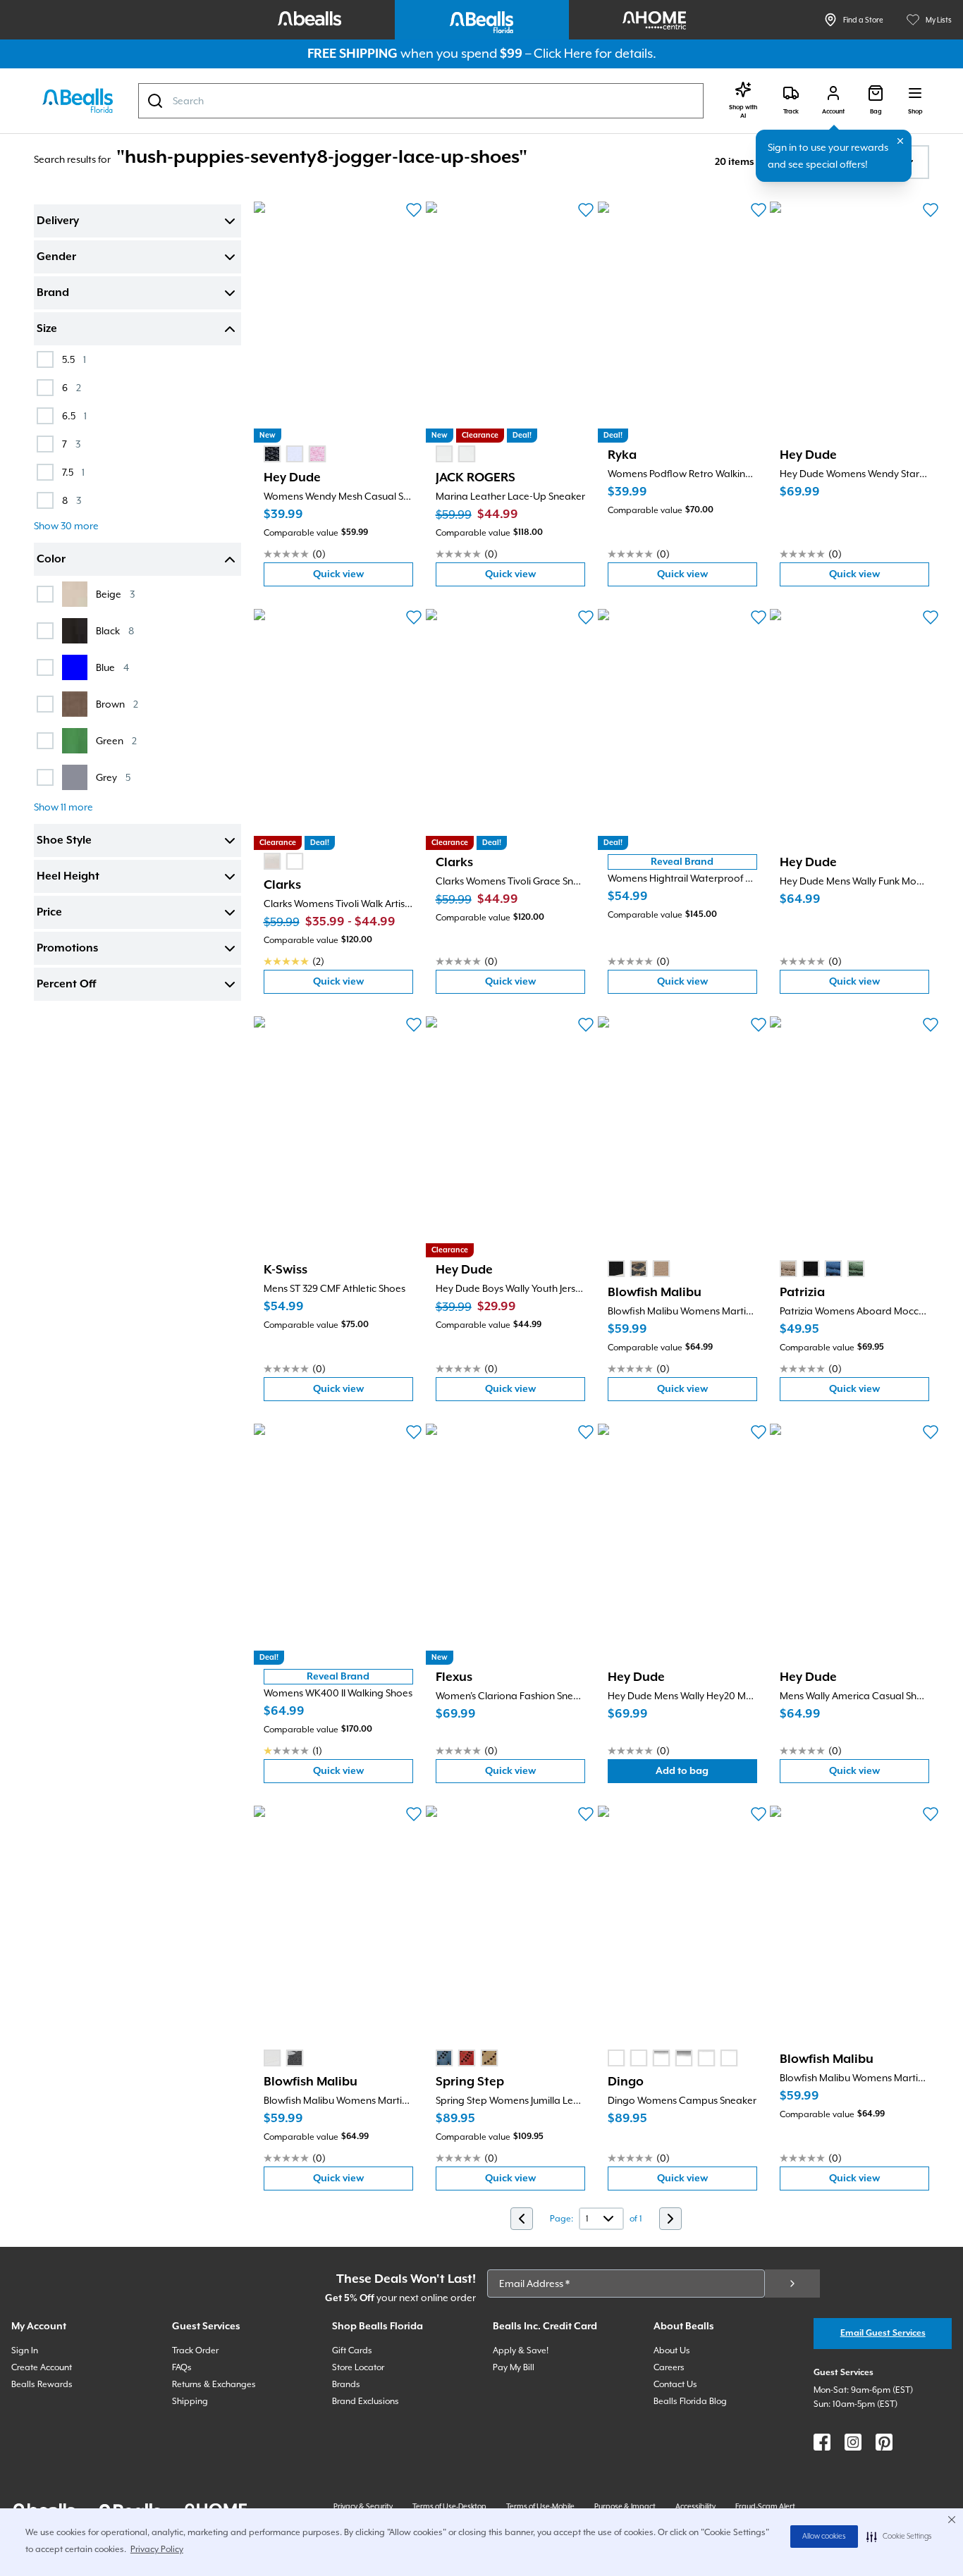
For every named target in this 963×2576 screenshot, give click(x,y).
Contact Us (675, 2384)
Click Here (563, 53)
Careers (669, 2367)
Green (116, 740)
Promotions (67, 949)
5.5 (74, 359)
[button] (899, 2537)
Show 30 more (66, 526)
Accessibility (695, 2506)
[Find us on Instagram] (853, 2442)
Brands (346, 2384)
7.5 (73, 472)
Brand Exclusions (366, 2401)
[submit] (792, 2284)
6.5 (74, 415)
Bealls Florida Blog (690, 2401)
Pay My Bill (514, 2367)
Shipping (190, 2401)
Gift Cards (352, 2350)
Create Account (42, 2367)
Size (47, 329)
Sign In (25, 2350)
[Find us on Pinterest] (884, 2442)
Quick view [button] (363, 578)
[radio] (272, 454)
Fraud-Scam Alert (765, 2506)
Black (115, 630)
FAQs (182, 2367)
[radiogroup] (295, 454)
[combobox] (421, 101)
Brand (53, 293)
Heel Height (68, 877)
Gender (56, 257)
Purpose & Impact (625, 2506)
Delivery (58, 221)
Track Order (195, 2350)
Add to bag (706, 1774)
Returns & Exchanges (214, 2384)
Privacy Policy (157, 2549)
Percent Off (66, 985)
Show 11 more (63, 807)
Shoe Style (64, 841)
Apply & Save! (521, 2350)
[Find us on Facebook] (822, 2442)
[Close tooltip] (900, 141)
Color (51, 560)
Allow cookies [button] (824, 2537)
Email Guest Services (883, 2333)
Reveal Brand (682, 862)
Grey (113, 777)
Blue (112, 667)
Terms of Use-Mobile (540, 2506)
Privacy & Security (363, 2506)
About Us (672, 2350)
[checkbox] (45, 359)
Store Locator (358, 2367)
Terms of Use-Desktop (449, 2506)
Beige (115, 594)
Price (49, 913)
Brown (117, 704)
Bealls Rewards (42, 2384)
